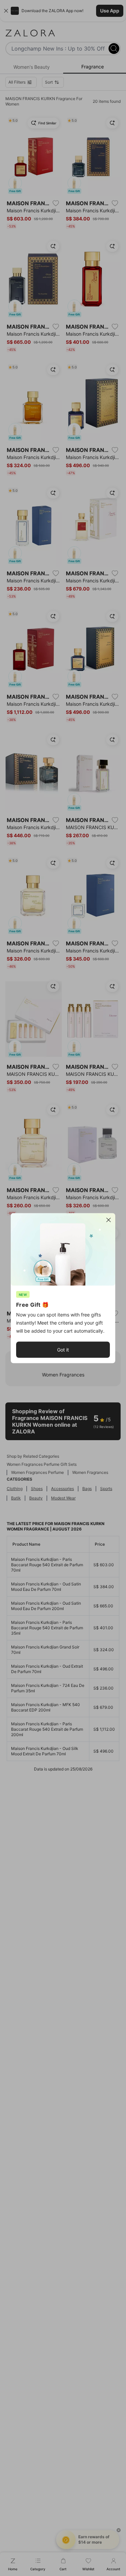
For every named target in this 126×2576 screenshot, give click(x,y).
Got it (63, 1349)
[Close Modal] (109, 1220)
